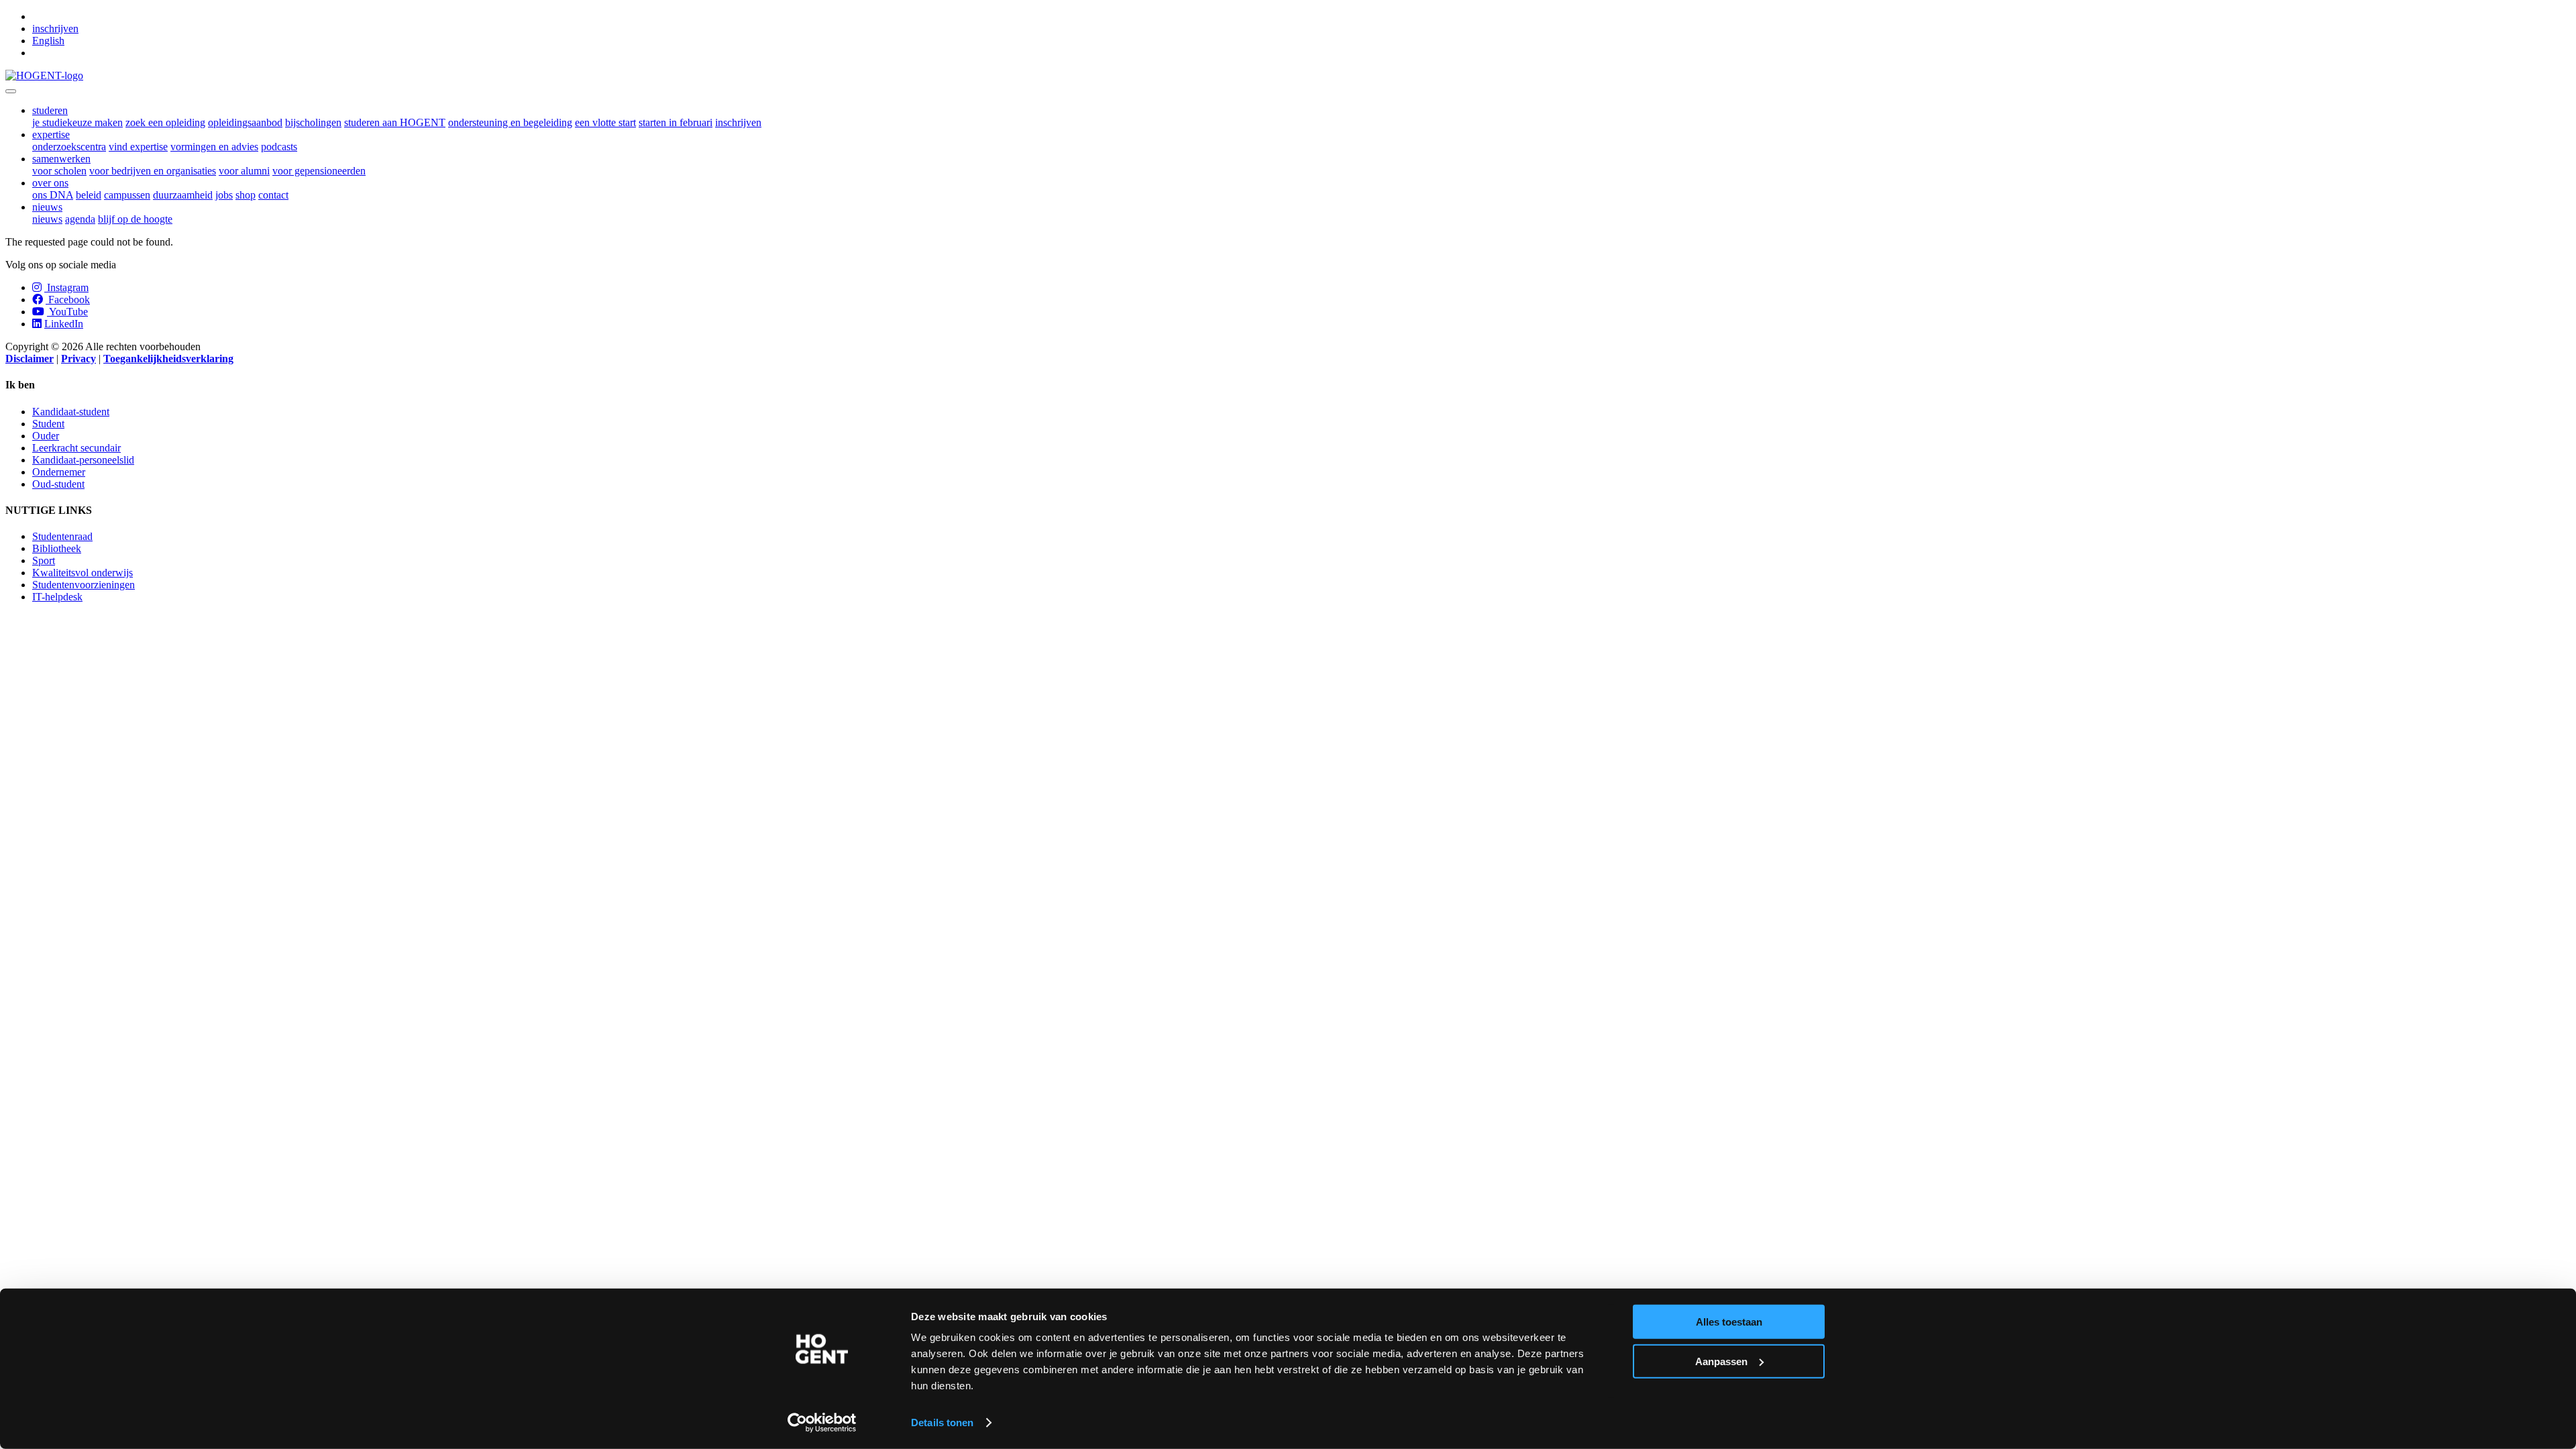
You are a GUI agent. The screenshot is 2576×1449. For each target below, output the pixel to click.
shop (246, 195)
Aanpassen (1721, 1361)
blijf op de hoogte (135, 219)
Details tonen (942, 1423)
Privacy (78, 359)
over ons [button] (50, 183)
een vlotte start (605, 122)
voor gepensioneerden (319, 171)
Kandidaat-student (71, 412)
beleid (89, 195)
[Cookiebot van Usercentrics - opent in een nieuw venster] (822, 1423)
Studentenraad (62, 536)
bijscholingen (313, 122)
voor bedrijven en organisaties (153, 171)
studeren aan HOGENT (395, 122)
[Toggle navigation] (11, 91)
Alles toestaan (1729, 1322)
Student (48, 424)
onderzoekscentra (69, 147)
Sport (44, 560)
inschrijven (55, 29)
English (48, 41)
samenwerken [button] (61, 159)
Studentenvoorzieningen (84, 585)
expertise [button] (51, 135)
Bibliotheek (57, 548)
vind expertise (138, 147)
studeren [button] (50, 110)
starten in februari (676, 122)
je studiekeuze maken (77, 122)
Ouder (46, 436)
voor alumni (244, 171)
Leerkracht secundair (76, 448)
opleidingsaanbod (245, 122)
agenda (80, 219)
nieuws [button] (47, 207)
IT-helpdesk (57, 597)
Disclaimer (30, 359)
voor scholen (59, 171)
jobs (224, 195)
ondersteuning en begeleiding (510, 122)
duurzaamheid (183, 195)
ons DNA (53, 195)
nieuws (47, 219)
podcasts (279, 147)
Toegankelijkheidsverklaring (168, 359)
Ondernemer (59, 472)
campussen (127, 195)
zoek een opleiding (165, 122)
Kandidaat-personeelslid (83, 460)
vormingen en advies (214, 147)
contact (273, 195)
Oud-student (58, 484)
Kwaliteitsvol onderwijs (83, 573)
